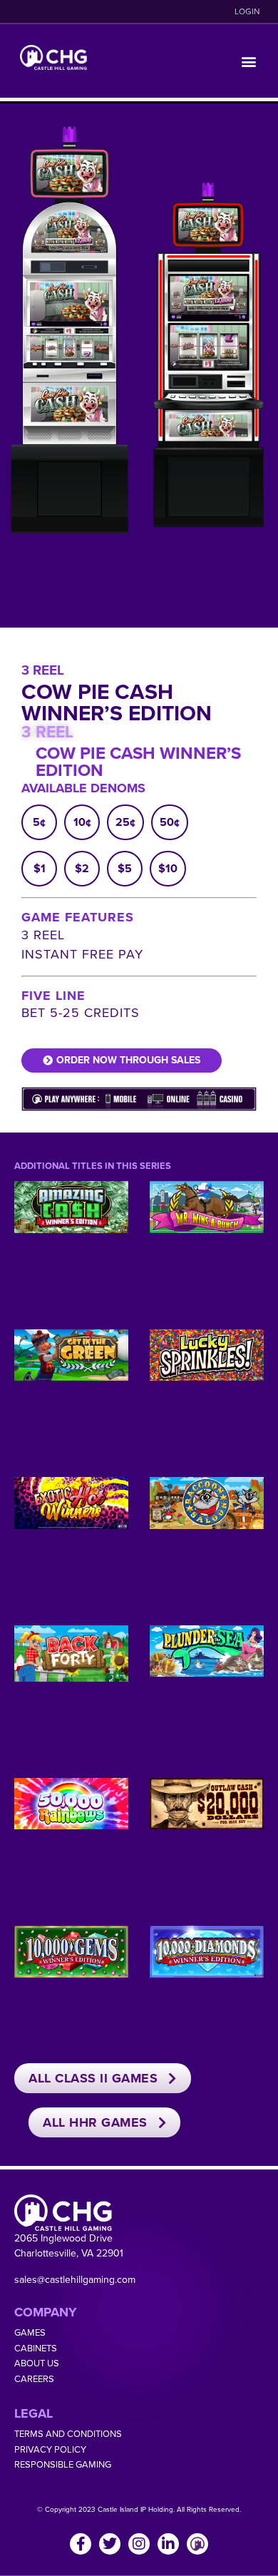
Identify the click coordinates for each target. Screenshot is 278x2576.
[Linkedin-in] (168, 2544)
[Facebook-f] (81, 2544)
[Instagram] (139, 2544)
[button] (248, 61)
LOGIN (247, 11)
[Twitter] (110, 2544)
